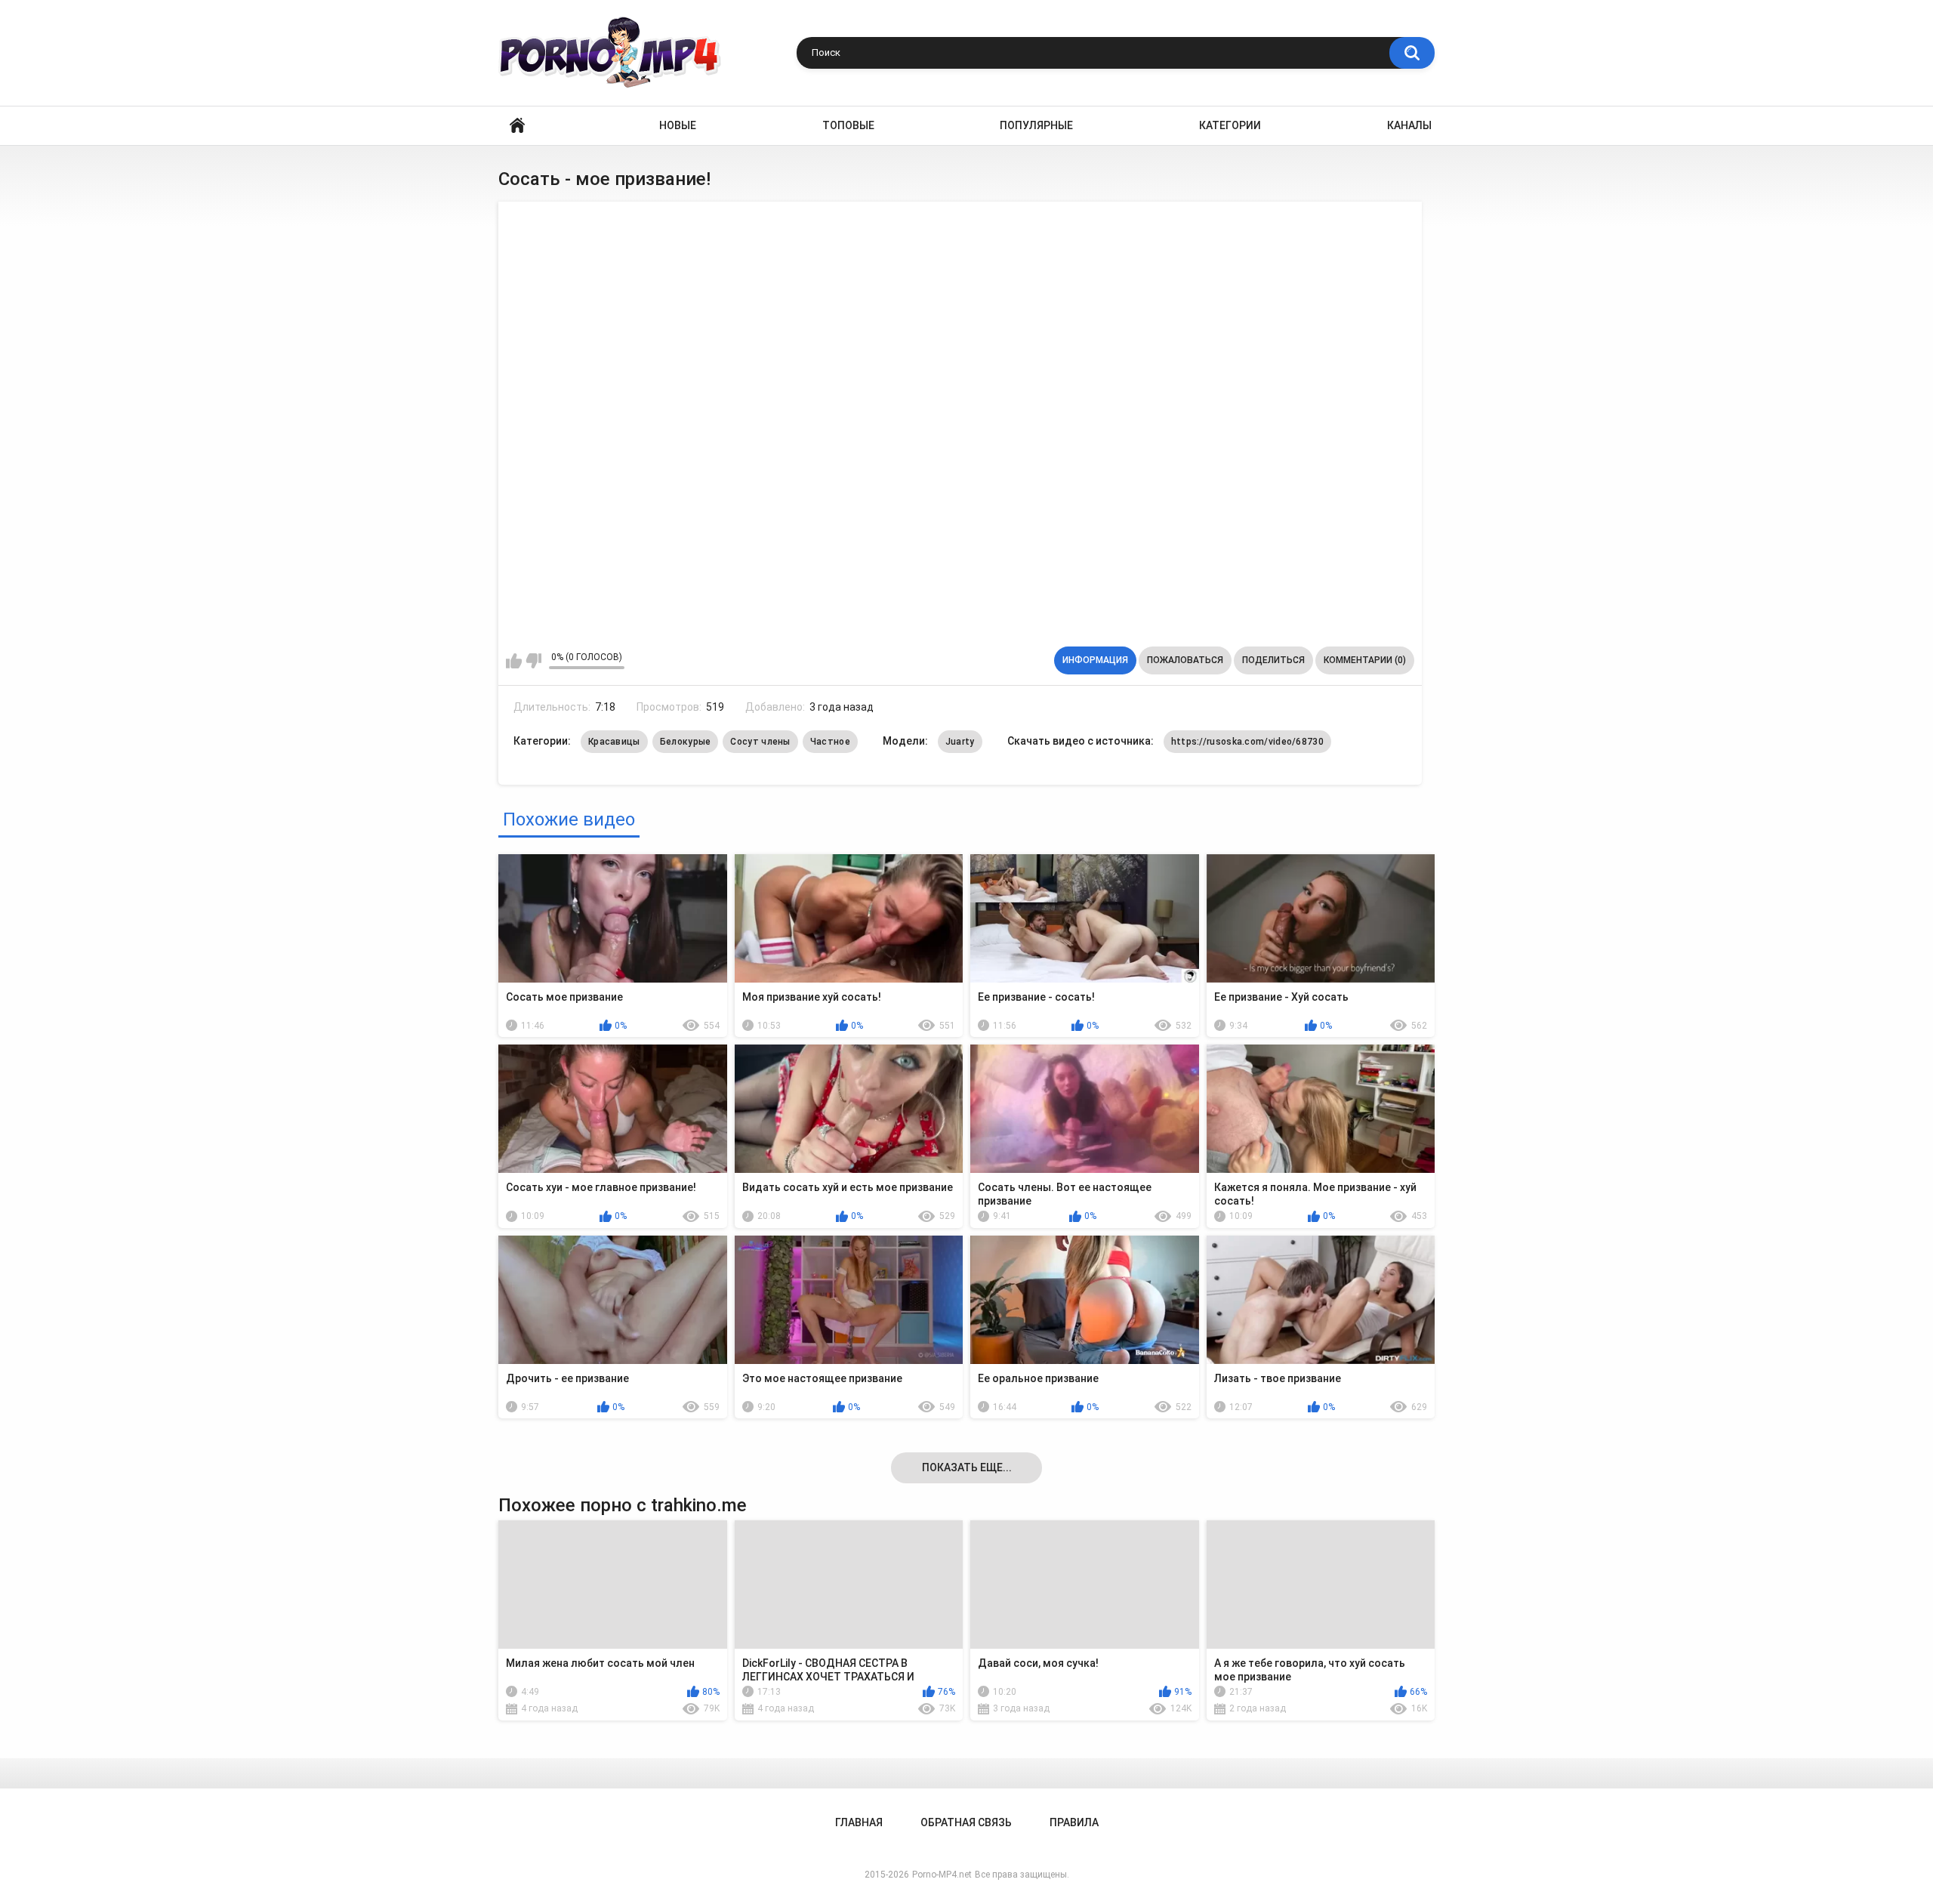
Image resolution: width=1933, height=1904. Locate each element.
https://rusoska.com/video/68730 (1247, 742)
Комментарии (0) (1365, 660)
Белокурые (686, 742)
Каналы (1409, 125)
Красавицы (614, 742)
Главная (517, 126)
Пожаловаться (1185, 660)
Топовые (848, 125)
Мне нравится (514, 661)
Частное (830, 742)
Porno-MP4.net (942, 1875)
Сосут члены (760, 742)
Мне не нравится (533, 661)
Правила (1074, 1822)
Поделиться (1273, 660)
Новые (678, 125)
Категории (1230, 125)
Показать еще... (967, 1467)
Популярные (1036, 125)
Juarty (960, 742)
